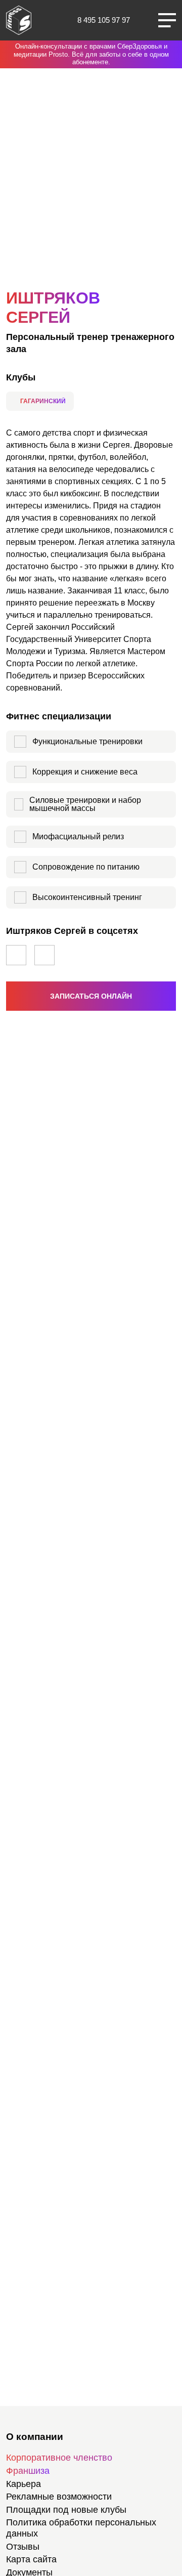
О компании (35, 2437)
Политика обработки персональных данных (81, 2528)
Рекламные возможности (59, 2497)
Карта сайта (31, 2559)
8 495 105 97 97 (104, 20)
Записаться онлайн (91, 996)
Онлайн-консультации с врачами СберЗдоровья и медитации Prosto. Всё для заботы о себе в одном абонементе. (91, 54)
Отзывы (23, 2547)
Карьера (24, 2484)
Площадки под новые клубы (66, 2510)
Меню (167, 20)
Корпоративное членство (59, 2458)
